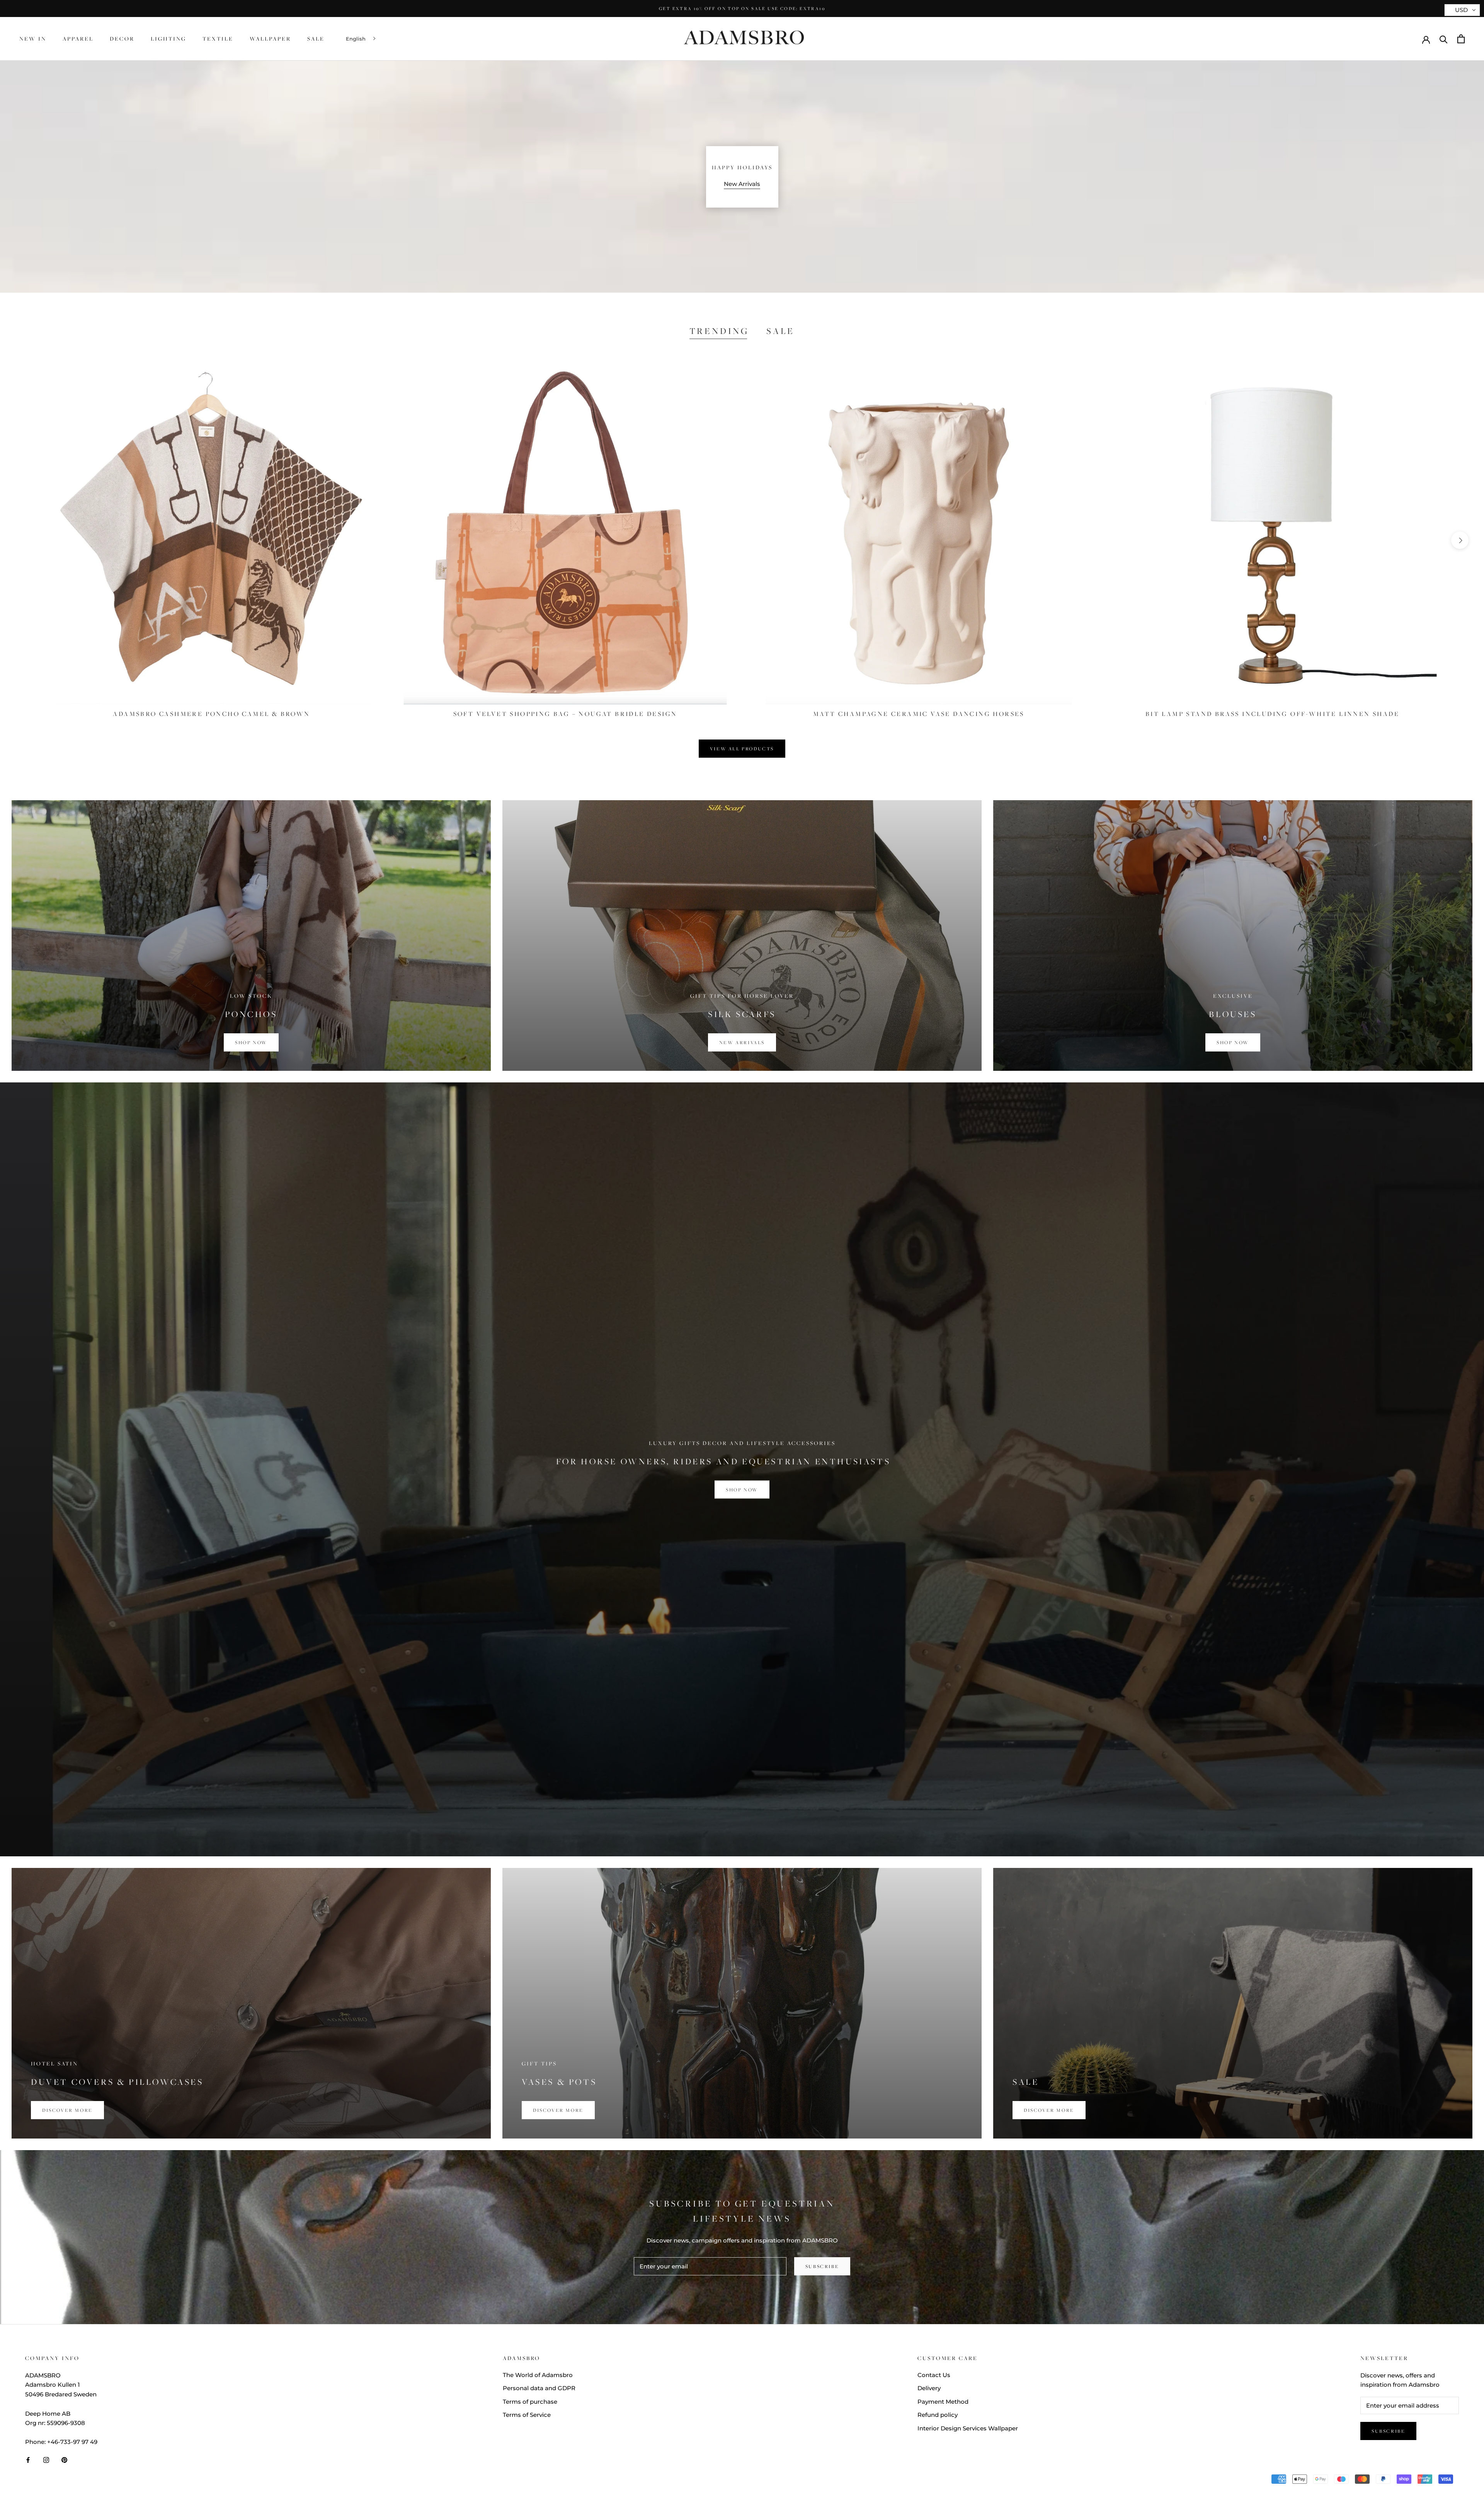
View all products (742, 749)
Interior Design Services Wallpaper (968, 2428)
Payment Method (943, 2402)
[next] (1460, 540)
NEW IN (33, 38)
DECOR (122, 38)
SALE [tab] (780, 331)
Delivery (929, 2388)
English (356, 39)
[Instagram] (46, 2460)
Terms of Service (527, 2415)
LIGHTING (168, 38)
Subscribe (822, 2266)
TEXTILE (218, 38)
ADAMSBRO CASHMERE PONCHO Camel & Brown (211, 714)
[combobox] (362, 39)
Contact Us (934, 2375)
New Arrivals (742, 184)
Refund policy (938, 2415)
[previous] (24, 540)
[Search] (1444, 39)
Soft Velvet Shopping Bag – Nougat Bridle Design (565, 714)
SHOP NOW (742, 1489)
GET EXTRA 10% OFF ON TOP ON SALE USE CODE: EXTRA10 (742, 8)
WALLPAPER (270, 38)
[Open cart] (1461, 39)
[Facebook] (28, 2460)
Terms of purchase (530, 2402)
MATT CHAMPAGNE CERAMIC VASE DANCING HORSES (919, 714)
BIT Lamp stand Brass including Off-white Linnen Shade (1272, 714)
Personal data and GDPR (539, 2388)
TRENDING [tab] (719, 331)
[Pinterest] (64, 2460)
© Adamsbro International (77, 2480)
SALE (316, 38)
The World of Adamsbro (538, 2375)
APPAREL (78, 38)
